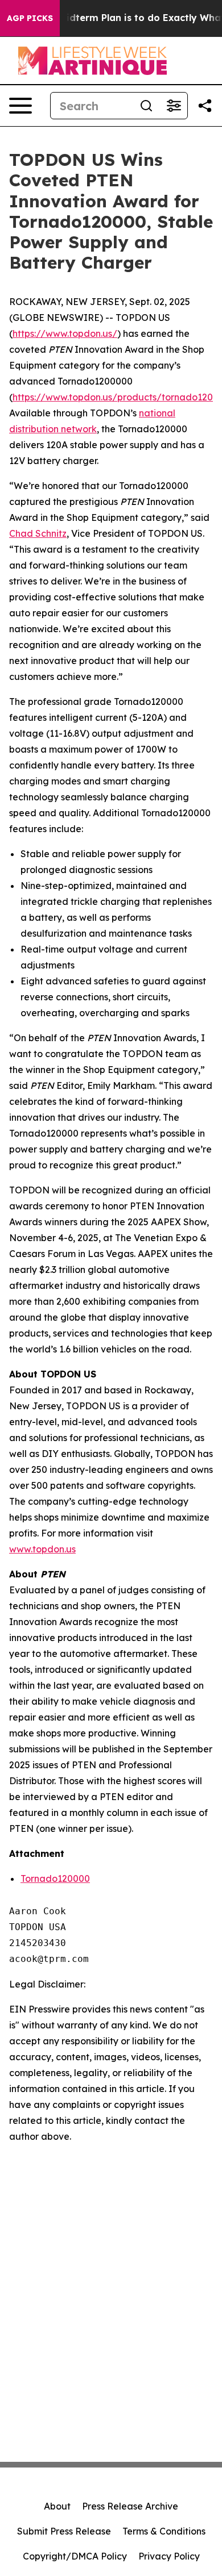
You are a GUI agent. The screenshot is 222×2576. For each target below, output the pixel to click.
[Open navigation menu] (20, 106)
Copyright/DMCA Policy (75, 2556)
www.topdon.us (42, 1549)
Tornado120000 (55, 1878)
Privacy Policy (169, 2556)
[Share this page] (205, 106)
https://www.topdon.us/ (65, 333)
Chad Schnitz (38, 533)
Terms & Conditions (164, 2531)
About (57, 2506)
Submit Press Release (64, 2531)
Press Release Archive (130, 2506)
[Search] (146, 106)
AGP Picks (30, 18)
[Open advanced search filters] (174, 106)
